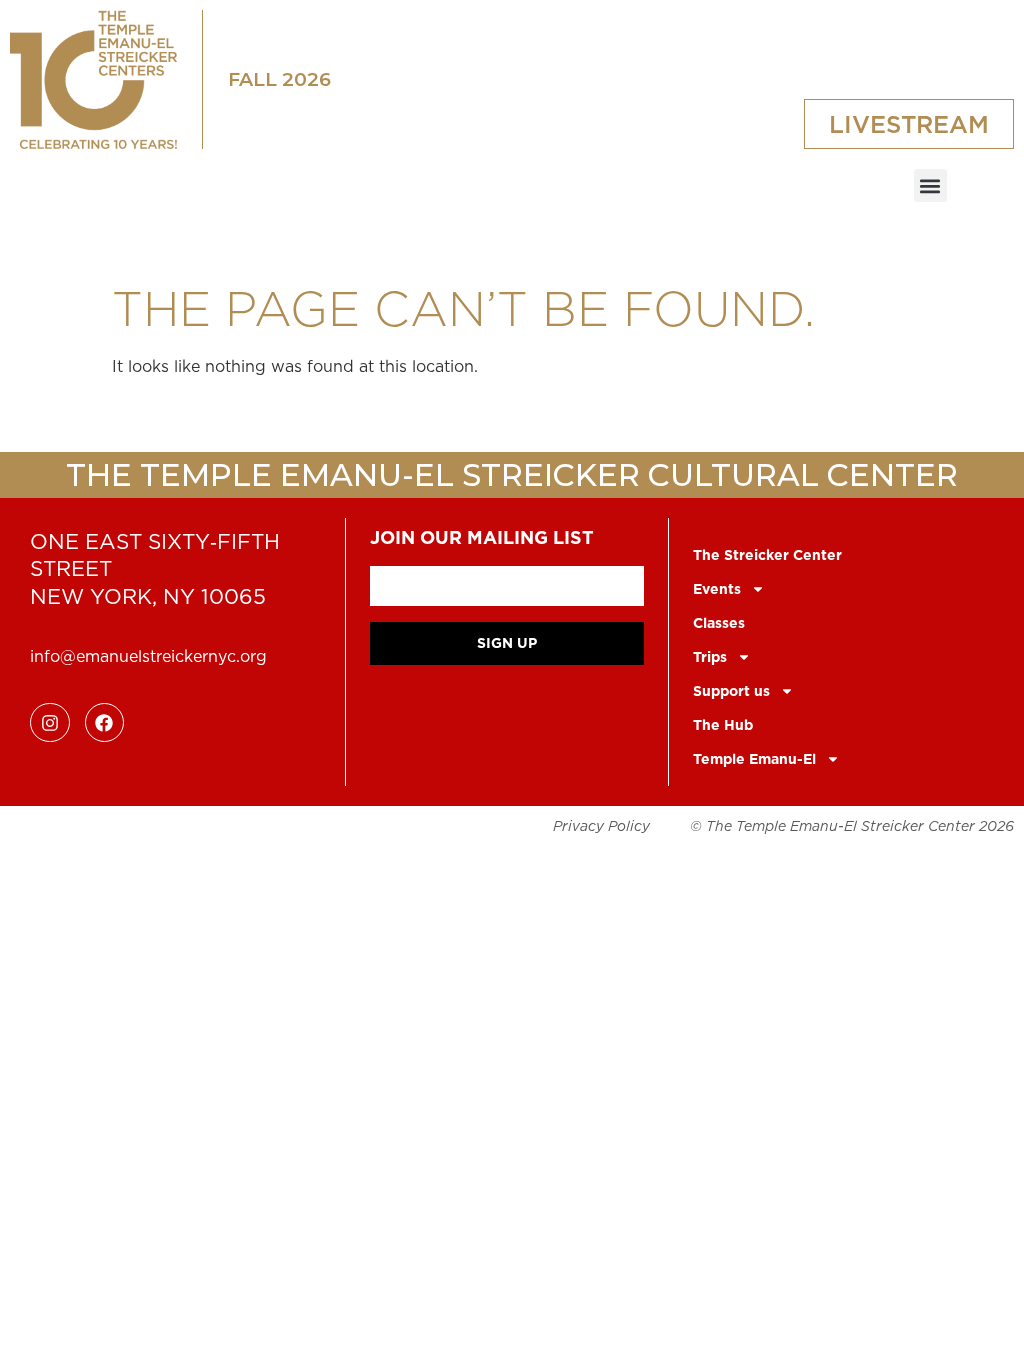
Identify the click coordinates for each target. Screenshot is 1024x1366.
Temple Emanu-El (754, 759)
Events (717, 589)
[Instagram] (50, 723)
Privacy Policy (601, 826)
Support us (731, 691)
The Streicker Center (767, 555)
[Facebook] (105, 723)
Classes (719, 623)
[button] (930, 185)
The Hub (723, 725)
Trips (710, 657)
